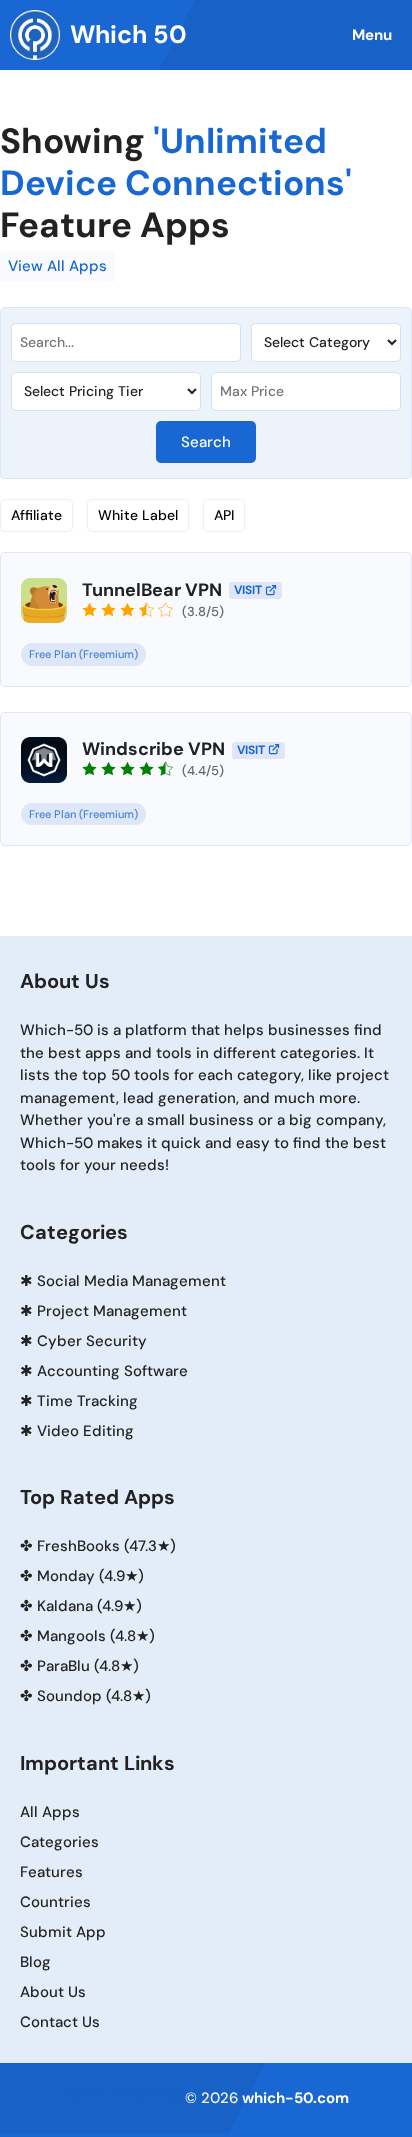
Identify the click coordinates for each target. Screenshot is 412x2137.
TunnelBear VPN (152, 590)
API (224, 515)
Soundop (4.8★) (94, 1696)
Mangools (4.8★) (96, 1636)
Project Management (112, 1311)
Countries (55, 1902)
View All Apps (57, 266)
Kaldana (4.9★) (89, 1606)
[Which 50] (35, 35)
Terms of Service (124, 2094)
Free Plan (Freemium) (83, 654)
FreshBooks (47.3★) (106, 1546)
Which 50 (128, 34)
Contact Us (60, 2022)
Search (206, 442)
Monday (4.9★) (90, 1576)
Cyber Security (92, 1341)
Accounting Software (112, 1371)
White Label (138, 515)
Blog (35, 1962)
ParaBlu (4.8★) (88, 1666)
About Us (53, 1992)
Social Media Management (131, 1281)
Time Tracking (87, 1401)
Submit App (63, 1932)
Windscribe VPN (153, 749)
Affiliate (36, 515)
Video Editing (85, 1431)
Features (51, 1872)
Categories (59, 1842)
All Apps (50, 1812)
